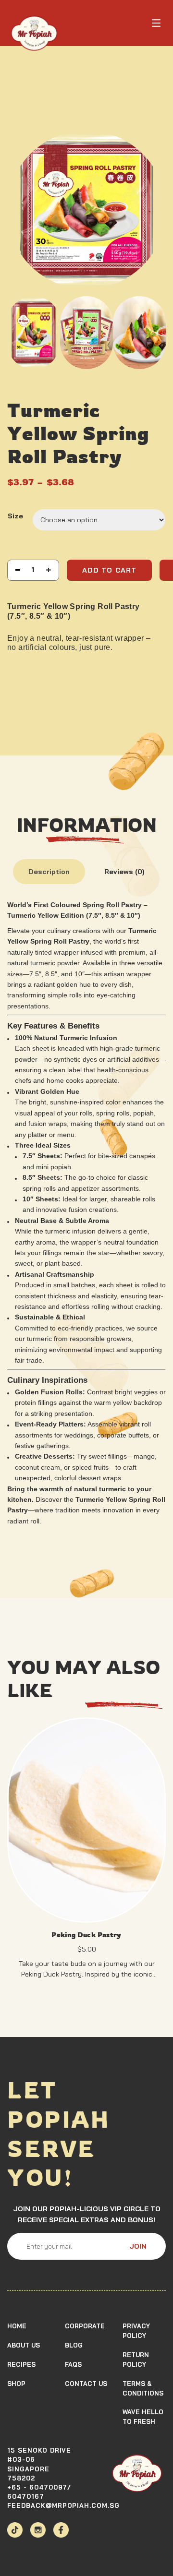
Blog (74, 2345)
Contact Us (86, 2384)
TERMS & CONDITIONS (143, 2388)
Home (17, 2326)
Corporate (85, 2326)
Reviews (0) (124, 872)
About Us (24, 2345)
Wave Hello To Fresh (143, 2417)
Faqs (73, 2364)
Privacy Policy (136, 2331)
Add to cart (109, 570)
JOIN (138, 2246)
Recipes (21, 2364)
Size (15, 516)
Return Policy (136, 2360)
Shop (16, 2384)
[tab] (49, 871)
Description (49, 872)
